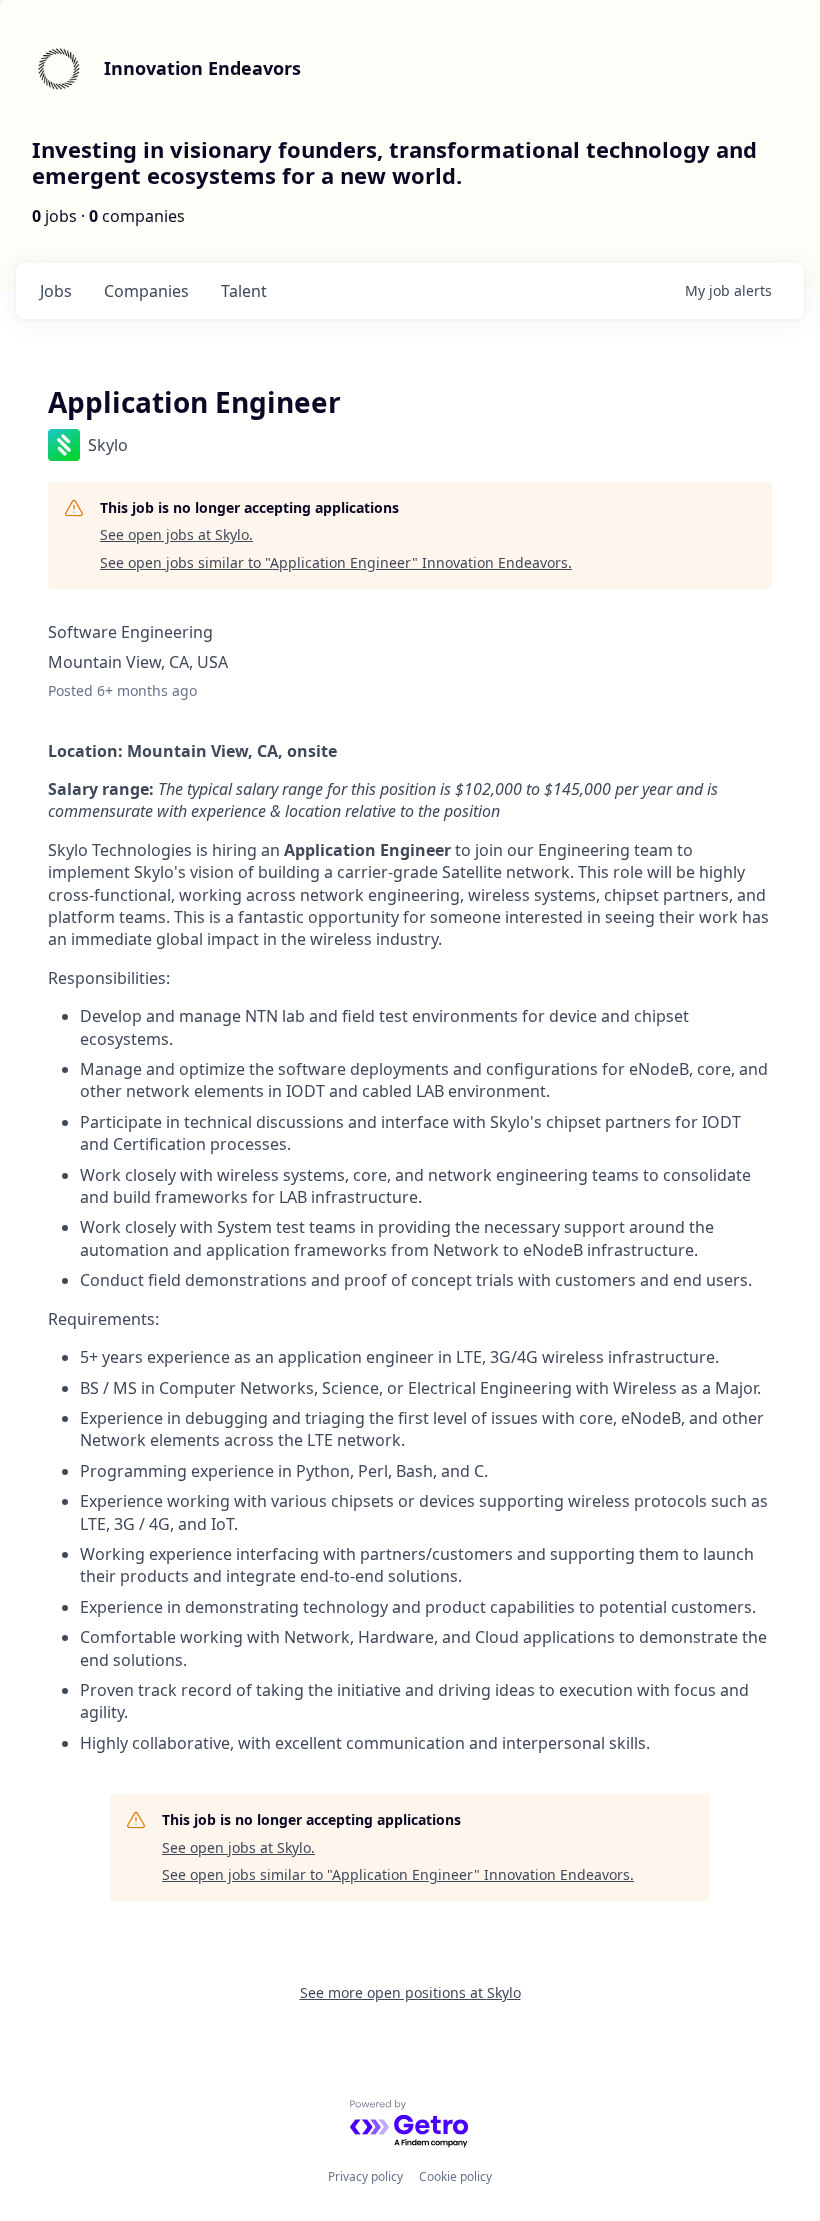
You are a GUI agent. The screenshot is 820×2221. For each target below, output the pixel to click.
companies (146, 291)
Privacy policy (365, 2176)
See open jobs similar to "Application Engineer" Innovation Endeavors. (336, 562)
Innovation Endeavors (202, 68)
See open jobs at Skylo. (176, 534)
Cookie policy (455, 2176)
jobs (56, 291)
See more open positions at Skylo (410, 1992)
